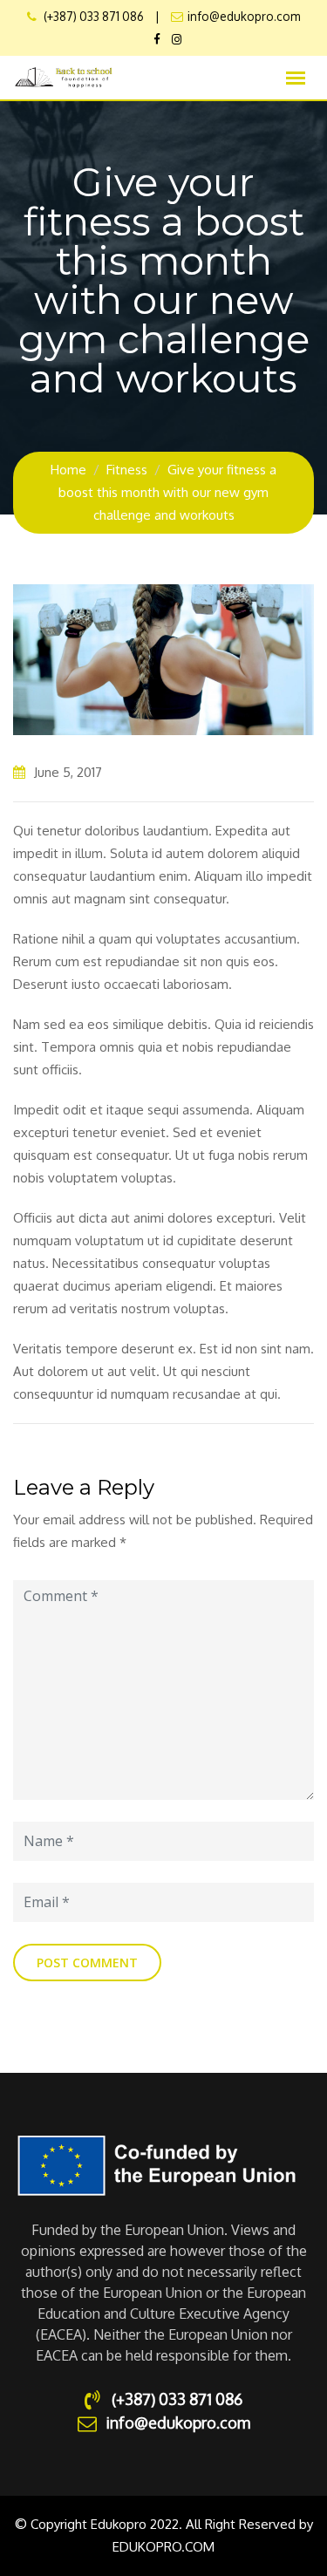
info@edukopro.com (244, 16)
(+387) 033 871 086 (92, 16)
